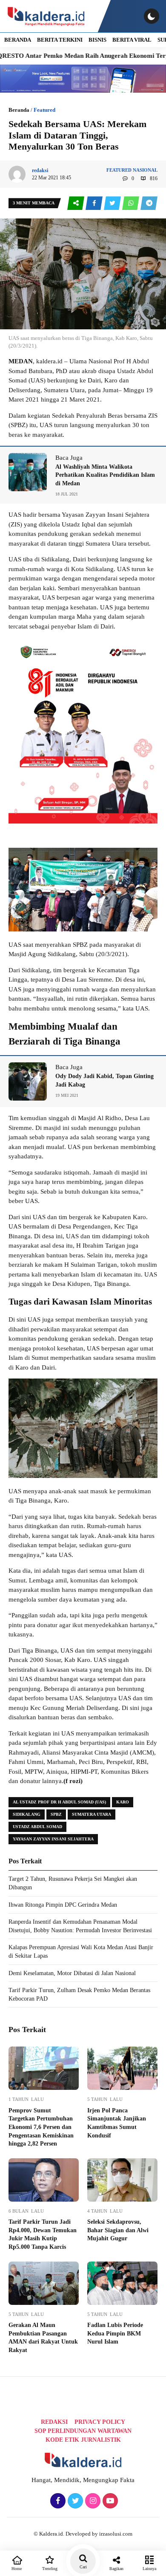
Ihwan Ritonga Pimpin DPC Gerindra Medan (63, 1905)
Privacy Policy (100, 2422)
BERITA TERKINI (60, 40)
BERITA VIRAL (132, 40)
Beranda (19, 110)
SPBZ (56, 1814)
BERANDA (18, 40)
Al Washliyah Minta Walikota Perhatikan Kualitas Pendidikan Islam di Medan (105, 475)
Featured (44, 110)
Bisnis (97, 40)
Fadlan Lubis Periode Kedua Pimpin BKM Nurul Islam (115, 2333)
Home (17, 2569)
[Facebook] (57, 2501)
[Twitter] (74, 2501)
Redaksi (54, 2422)
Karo (123, 1802)
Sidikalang (27, 1814)
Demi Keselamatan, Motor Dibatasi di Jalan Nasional (72, 1973)
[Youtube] (109, 2501)
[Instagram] (92, 2501)
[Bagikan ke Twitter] (113, 203)
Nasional (145, 170)
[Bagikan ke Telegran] (149, 203)
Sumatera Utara (92, 1814)
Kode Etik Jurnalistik (83, 2440)
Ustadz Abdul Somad (37, 1827)
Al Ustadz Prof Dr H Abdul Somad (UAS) (59, 1802)
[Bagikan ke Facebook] (95, 203)
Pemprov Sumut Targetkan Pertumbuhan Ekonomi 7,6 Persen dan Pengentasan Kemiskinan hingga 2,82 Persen (41, 2127)
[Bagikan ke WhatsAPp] (131, 203)
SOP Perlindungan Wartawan (83, 2431)
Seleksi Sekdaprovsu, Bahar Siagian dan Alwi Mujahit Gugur (118, 2230)
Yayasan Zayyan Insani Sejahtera (53, 1839)
